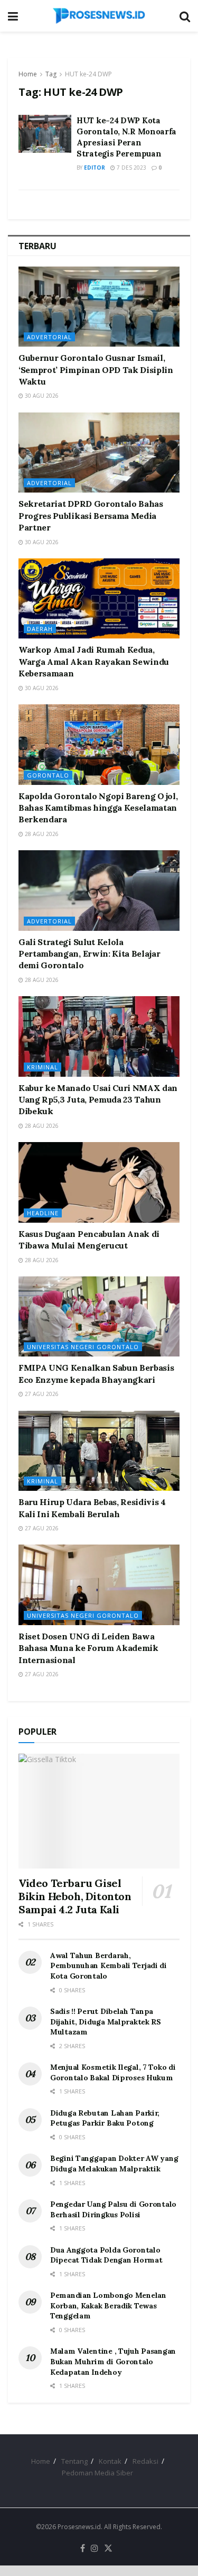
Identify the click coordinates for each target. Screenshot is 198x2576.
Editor (95, 168)
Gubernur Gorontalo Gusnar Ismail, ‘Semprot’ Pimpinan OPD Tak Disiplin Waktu (96, 370)
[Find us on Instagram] (95, 2549)
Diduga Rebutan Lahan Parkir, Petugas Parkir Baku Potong (105, 2118)
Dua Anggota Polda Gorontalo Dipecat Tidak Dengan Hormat (106, 2255)
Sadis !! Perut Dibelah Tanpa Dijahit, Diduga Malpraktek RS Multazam (106, 2022)
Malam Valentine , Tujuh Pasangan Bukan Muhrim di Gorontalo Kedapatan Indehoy (113, 2361)
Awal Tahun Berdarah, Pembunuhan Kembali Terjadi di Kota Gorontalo (109, 1966)
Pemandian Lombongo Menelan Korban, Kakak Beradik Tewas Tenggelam (108, 2305)
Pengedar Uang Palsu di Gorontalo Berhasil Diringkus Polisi (113, 2209)
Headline (43, 1213)
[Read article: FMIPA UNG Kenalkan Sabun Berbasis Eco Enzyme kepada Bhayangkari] (99, 1317)
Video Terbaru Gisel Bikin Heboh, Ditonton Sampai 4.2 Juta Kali (75, 1896)
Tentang (74, 2461)
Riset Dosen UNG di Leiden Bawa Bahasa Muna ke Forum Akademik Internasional (88, 1648)
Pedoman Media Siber (97, 2473)
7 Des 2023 (131, 168)
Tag (51, 74)
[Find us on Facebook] (83, 2549)
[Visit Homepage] (99, 16)
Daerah (40, 629)
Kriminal (43, 1067)
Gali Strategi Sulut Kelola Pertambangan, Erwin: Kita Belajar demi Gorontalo (89, 954)
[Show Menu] (13, 16)
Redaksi (145, 2461)
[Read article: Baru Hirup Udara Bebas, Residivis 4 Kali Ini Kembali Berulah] (99, 1451)
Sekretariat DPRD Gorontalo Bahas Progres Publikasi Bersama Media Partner (91, 515)
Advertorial (49, 337)
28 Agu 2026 (41, 834)
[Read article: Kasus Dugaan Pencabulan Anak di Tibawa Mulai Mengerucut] (99, 1182)
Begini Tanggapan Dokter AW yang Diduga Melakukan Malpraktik (114, 2164)
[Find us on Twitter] (108, 2549)
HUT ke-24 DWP (88, 74)
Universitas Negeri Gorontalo (83, 1347)
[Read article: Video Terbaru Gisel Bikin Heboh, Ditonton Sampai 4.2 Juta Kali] (99, 1811)
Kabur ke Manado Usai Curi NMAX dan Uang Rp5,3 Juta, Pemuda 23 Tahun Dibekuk (98, 1100)
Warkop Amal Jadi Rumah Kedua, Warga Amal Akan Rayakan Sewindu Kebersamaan (94, 661)
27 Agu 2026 (41, 1394)
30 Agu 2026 (41, 396)
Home (28, 74)
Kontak (110, 2461)
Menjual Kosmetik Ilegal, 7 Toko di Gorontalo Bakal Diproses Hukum (113, 2072)
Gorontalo (48, 775)
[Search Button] (185, 16)
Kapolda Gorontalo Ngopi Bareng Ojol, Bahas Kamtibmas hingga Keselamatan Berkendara (98, 808)
